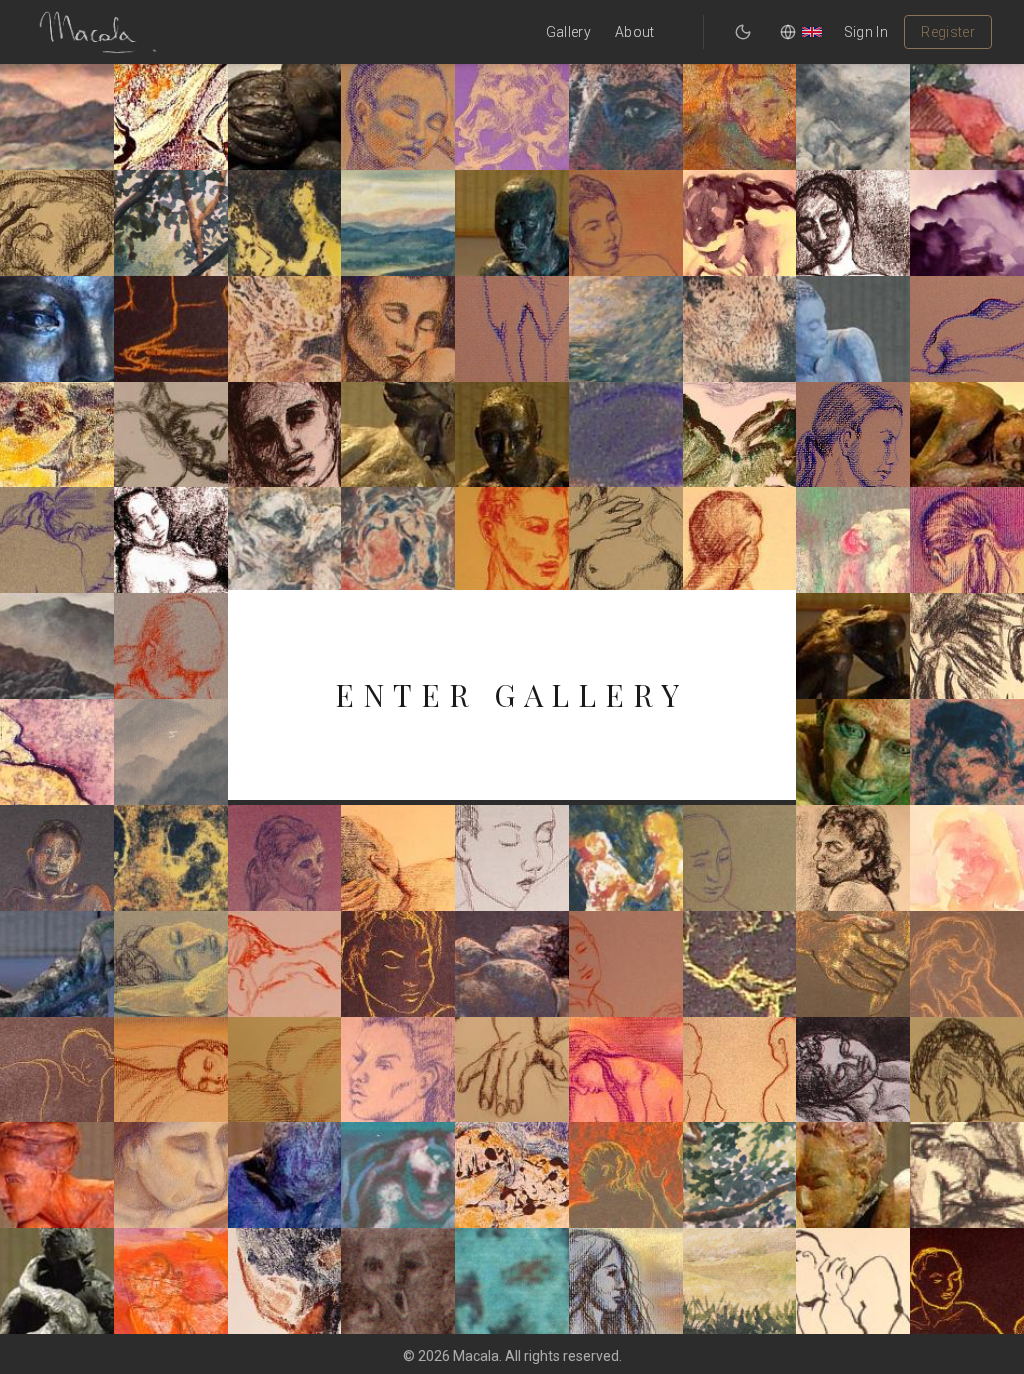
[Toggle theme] (743, 32)
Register (948, 32)
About (635, 32)
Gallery (568, 32)
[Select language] (801, 32)
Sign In (866, 32)
